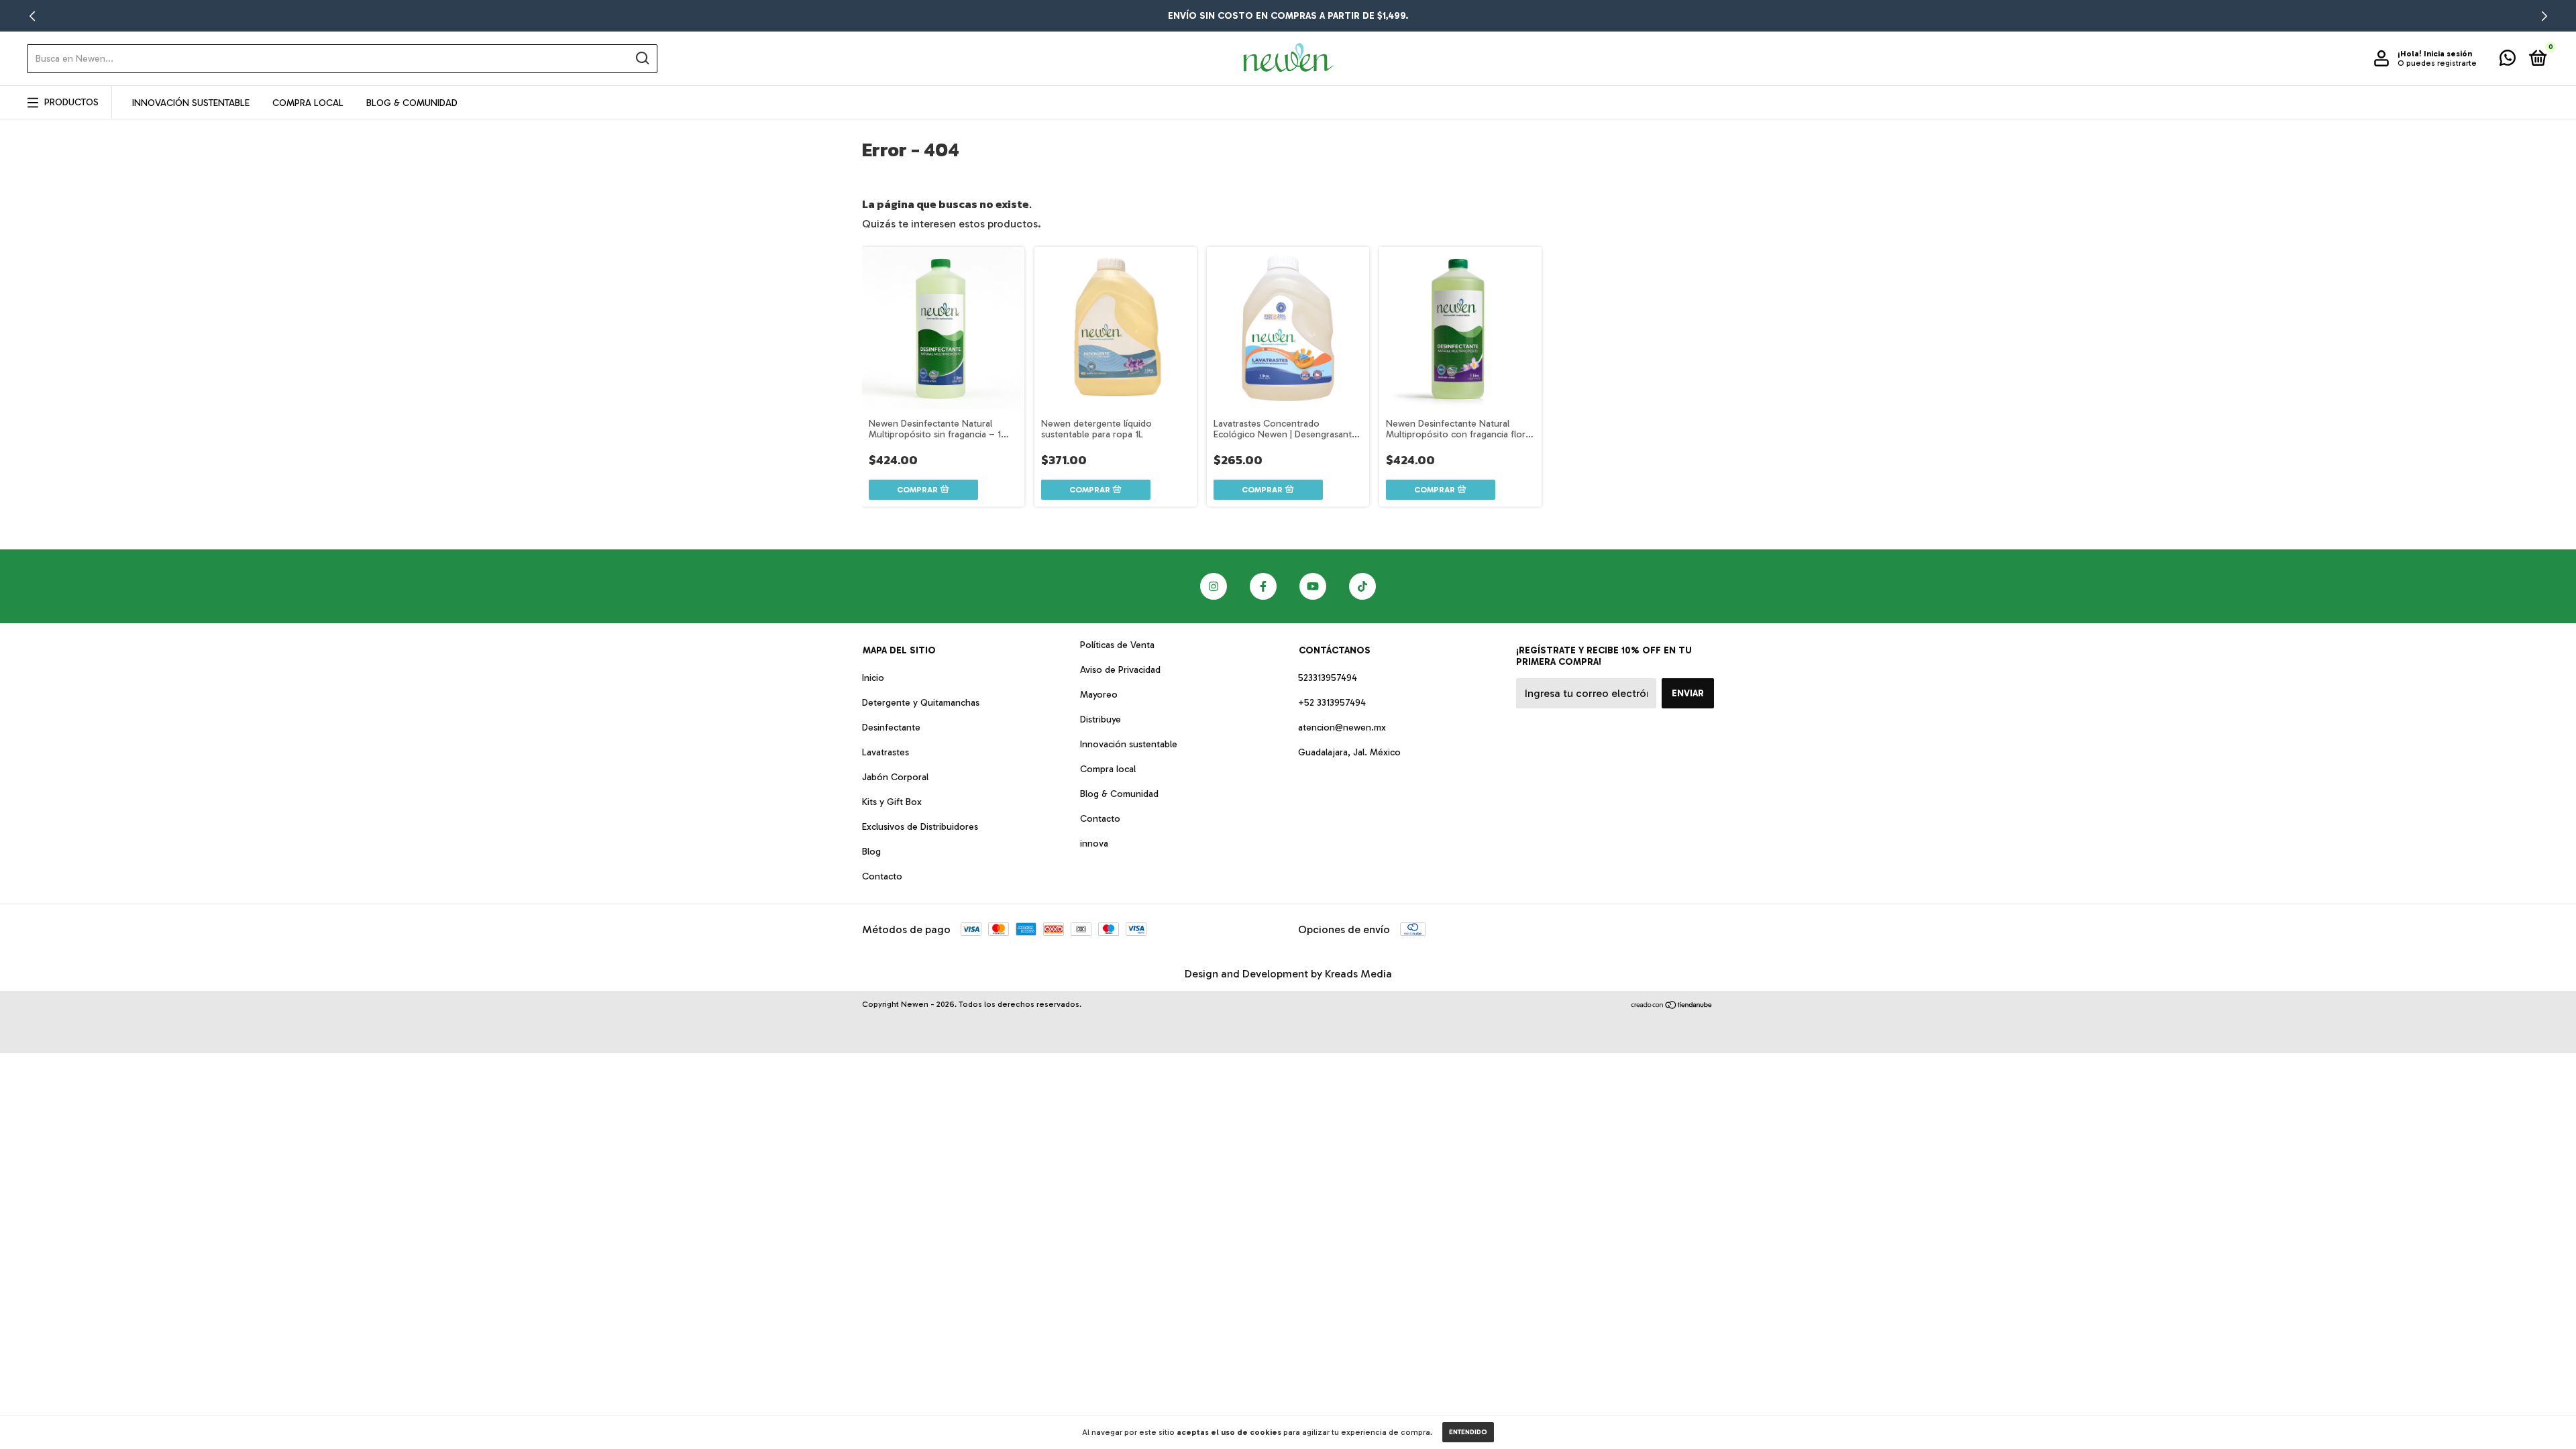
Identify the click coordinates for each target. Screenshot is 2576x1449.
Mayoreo (1099, 695)
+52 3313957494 (1332, 703)
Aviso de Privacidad (1120, 670)
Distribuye (1101, 719)
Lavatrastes (885, 752)
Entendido (1468, 1432)
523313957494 (1328, 678)
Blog (871, 852)
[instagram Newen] (1214, 586)
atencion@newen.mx (1342, 728)
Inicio (873, 678)
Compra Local (308, 103)
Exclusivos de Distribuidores (920, 827)
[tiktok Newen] (1362, 586)
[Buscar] (642, 58)
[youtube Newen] (1313, 586)
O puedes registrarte (2437, 63)
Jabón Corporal (895, 777)
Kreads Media (1358, 974)
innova (1094, 844)
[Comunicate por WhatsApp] (2508, 61)
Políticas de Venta (1117, 645)
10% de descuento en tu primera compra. (1288, 16)
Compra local (1108, 769)
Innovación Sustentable (191, 103)
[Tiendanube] (1672, 1006)
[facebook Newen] (1263, 586)
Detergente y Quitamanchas (921, 703)
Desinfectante (891, 728)
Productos (71, 102)
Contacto (882, 876)
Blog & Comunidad (412, 103)
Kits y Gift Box (892, 802)
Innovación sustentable (1129, 744)
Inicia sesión (2448, 54)
